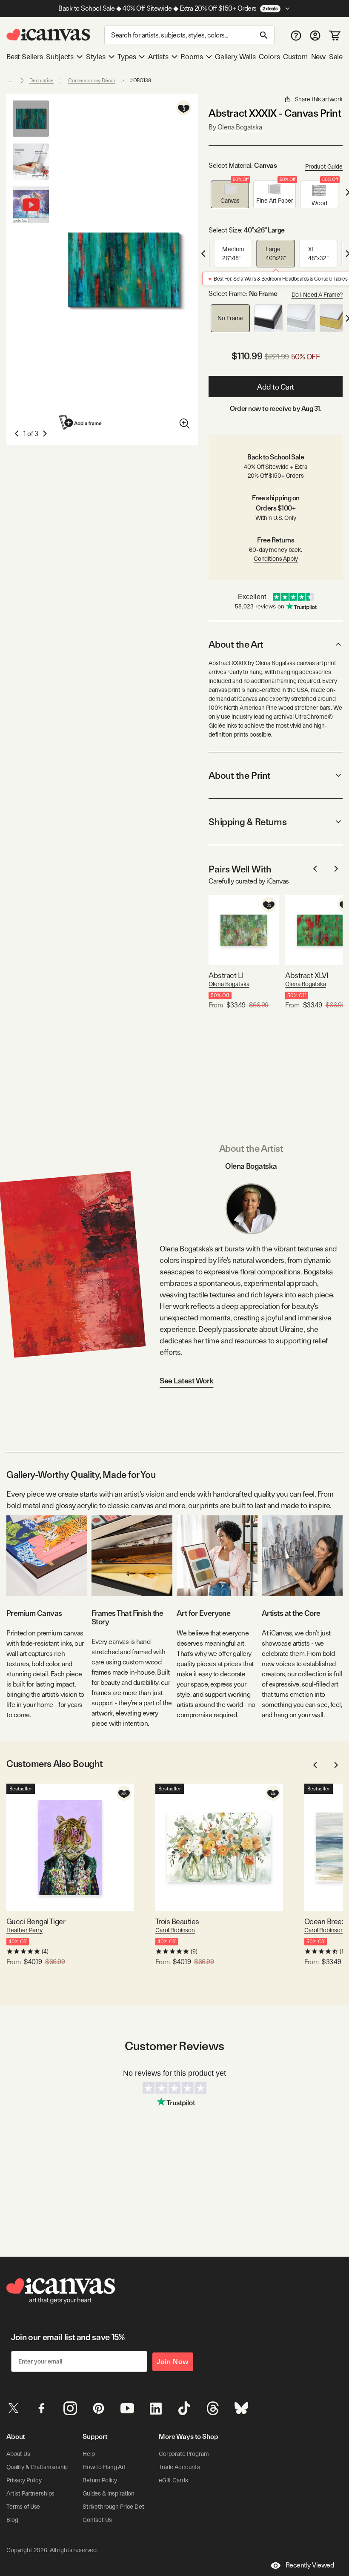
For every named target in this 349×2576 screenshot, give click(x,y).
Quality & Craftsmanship (37, 2467)
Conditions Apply (276, 559)
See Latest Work (187, 1381)
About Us (18, 2454)
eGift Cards (173, 2480)
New (318, 57)
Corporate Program (184, 2454)
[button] (230, 194)
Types (127, 57)
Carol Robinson (175, 1930)
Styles (96, 57)
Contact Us (97, 2520)
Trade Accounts (179, 2467)
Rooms (192, 57)
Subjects (60, 57)
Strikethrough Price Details (117, 2507)
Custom (295, 57)
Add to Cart (276, 387)
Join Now (173, 2362)
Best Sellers (25, 57)
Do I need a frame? (317, 295)
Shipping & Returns (247, 822)
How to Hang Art (104, 2467)
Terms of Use (23, 2507)
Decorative (41, 80)
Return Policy (100, 2480)
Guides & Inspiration (109, 2493)
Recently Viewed (310, 2565)
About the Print (239, 775)
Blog (12, 2520)
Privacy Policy (24, 2480)
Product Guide (324, 166)
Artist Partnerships (30, 2493)
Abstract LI (226, 975)
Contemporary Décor (92, 80)
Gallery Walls (235, 57)
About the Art (236, 644)
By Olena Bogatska (235, 127)
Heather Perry (24, 1930)
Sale (336, 57)
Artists (158, 57)
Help (89, 2454)
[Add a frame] (81, 422)
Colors (269, 57)
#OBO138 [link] (140, 80)
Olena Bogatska (229, 984)
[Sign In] (315, 35)
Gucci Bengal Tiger (36, 1921)
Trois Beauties (177, 1921)
